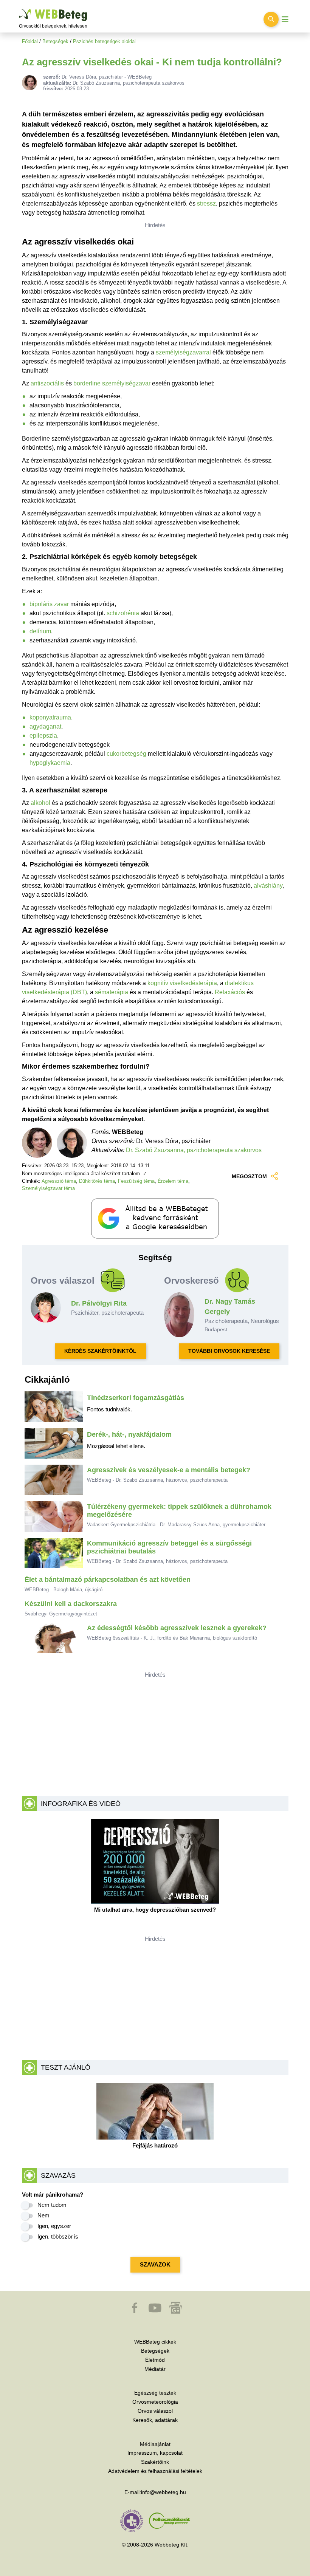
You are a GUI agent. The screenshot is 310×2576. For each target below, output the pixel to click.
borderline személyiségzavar (112, 383)
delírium (40, 631)
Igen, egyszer (54, 2226)
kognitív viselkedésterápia (182, 983)
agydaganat (45, 726)
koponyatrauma (50, 717)
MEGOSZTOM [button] (249, 1176)
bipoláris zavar (49, 604)
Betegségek (55, 41)
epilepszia (43, 736)
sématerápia (112, 992)
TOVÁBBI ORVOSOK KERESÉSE (229, 1351)
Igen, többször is (58, 2236)
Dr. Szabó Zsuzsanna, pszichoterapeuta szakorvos (194, 1150)
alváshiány (268, 886)
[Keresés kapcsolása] (271, 19)
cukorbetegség (126, 754)
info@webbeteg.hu (164, 2492)
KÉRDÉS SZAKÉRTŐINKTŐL (100, 1351)
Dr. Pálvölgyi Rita (99, 1303)
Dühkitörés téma (97, 1181)
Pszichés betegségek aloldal (104, 41)
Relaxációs (230, 992)
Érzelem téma (173, 1181)
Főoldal (30, 41)
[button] (135, 2311)
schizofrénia (123, 613)
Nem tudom (52, 2205)
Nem (43, 2215)
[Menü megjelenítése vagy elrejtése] (285, 19)
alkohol (40, 803)
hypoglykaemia (50, 763)
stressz (206, 203)
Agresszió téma (59, 1181)
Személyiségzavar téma (48, 1188)
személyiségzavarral (183, 352)
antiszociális (47, 383)
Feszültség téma (136, 1181)
